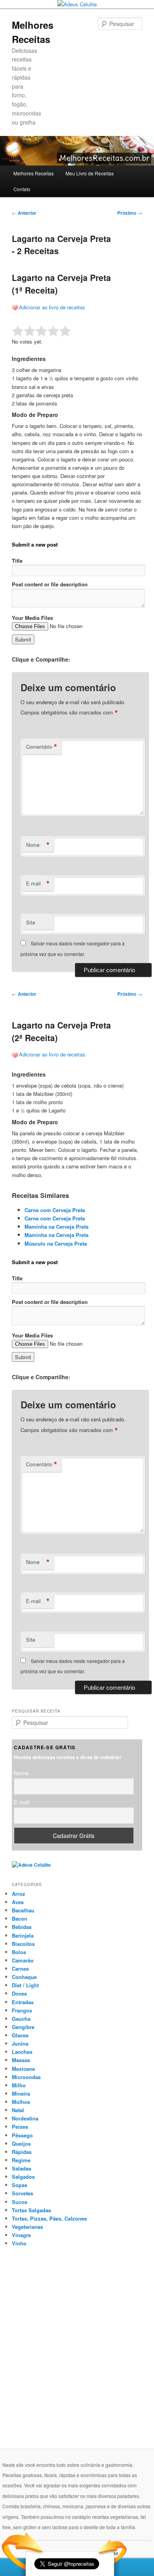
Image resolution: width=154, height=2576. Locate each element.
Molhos (21, 2102)
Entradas (23, 2002)
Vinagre (21, 2235)
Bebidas (22, 1927)
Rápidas (22, 2152)
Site (31, 922)
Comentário (42, 747)
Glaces (20, 2035)
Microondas (26, 2077)
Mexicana (23, 2069)
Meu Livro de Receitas (90, 173)
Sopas (20, 2185)
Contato (22, 189)
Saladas (22, 2168)
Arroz (19, 1894)
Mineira (21, 2093)
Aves (18, 1902)
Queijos (21, 2144)
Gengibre (23, 2027)
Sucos (20, 2202)
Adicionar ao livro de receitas (52, 307)
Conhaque (24, 1977)
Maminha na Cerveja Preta (56, 1227)
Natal (18, 2110)
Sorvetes (23, 2193)
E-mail (38, 883)
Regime (21, 2160)
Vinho (19, 2243)
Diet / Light (25, 1985)
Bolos (19, 1952)
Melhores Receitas (34, 173)
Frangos (22, 2010)
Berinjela (23, 1935)
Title (17, 561)
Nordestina (25, 2118)
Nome (38, 845)
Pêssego (22, 2135)
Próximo (130, 213)
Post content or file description (50, 584)
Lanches (22, 2052)
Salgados (23, 2177)
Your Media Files (32, 618)
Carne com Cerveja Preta (55, 1210)
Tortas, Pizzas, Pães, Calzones (49, 2218)
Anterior (24, 213)
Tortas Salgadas (31, 2210)
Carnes (20, 1969)
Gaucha (21, 2019)
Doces (19, 1993)
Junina (20, 2043)
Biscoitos (23, 1944)
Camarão (23, 1960)
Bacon (20, 1919)
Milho (19, 2085)
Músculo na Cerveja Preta (56, 1243)
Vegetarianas (27, 2227)
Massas (21, 2060)
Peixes (20, 2127)
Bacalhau (23, 1910)
